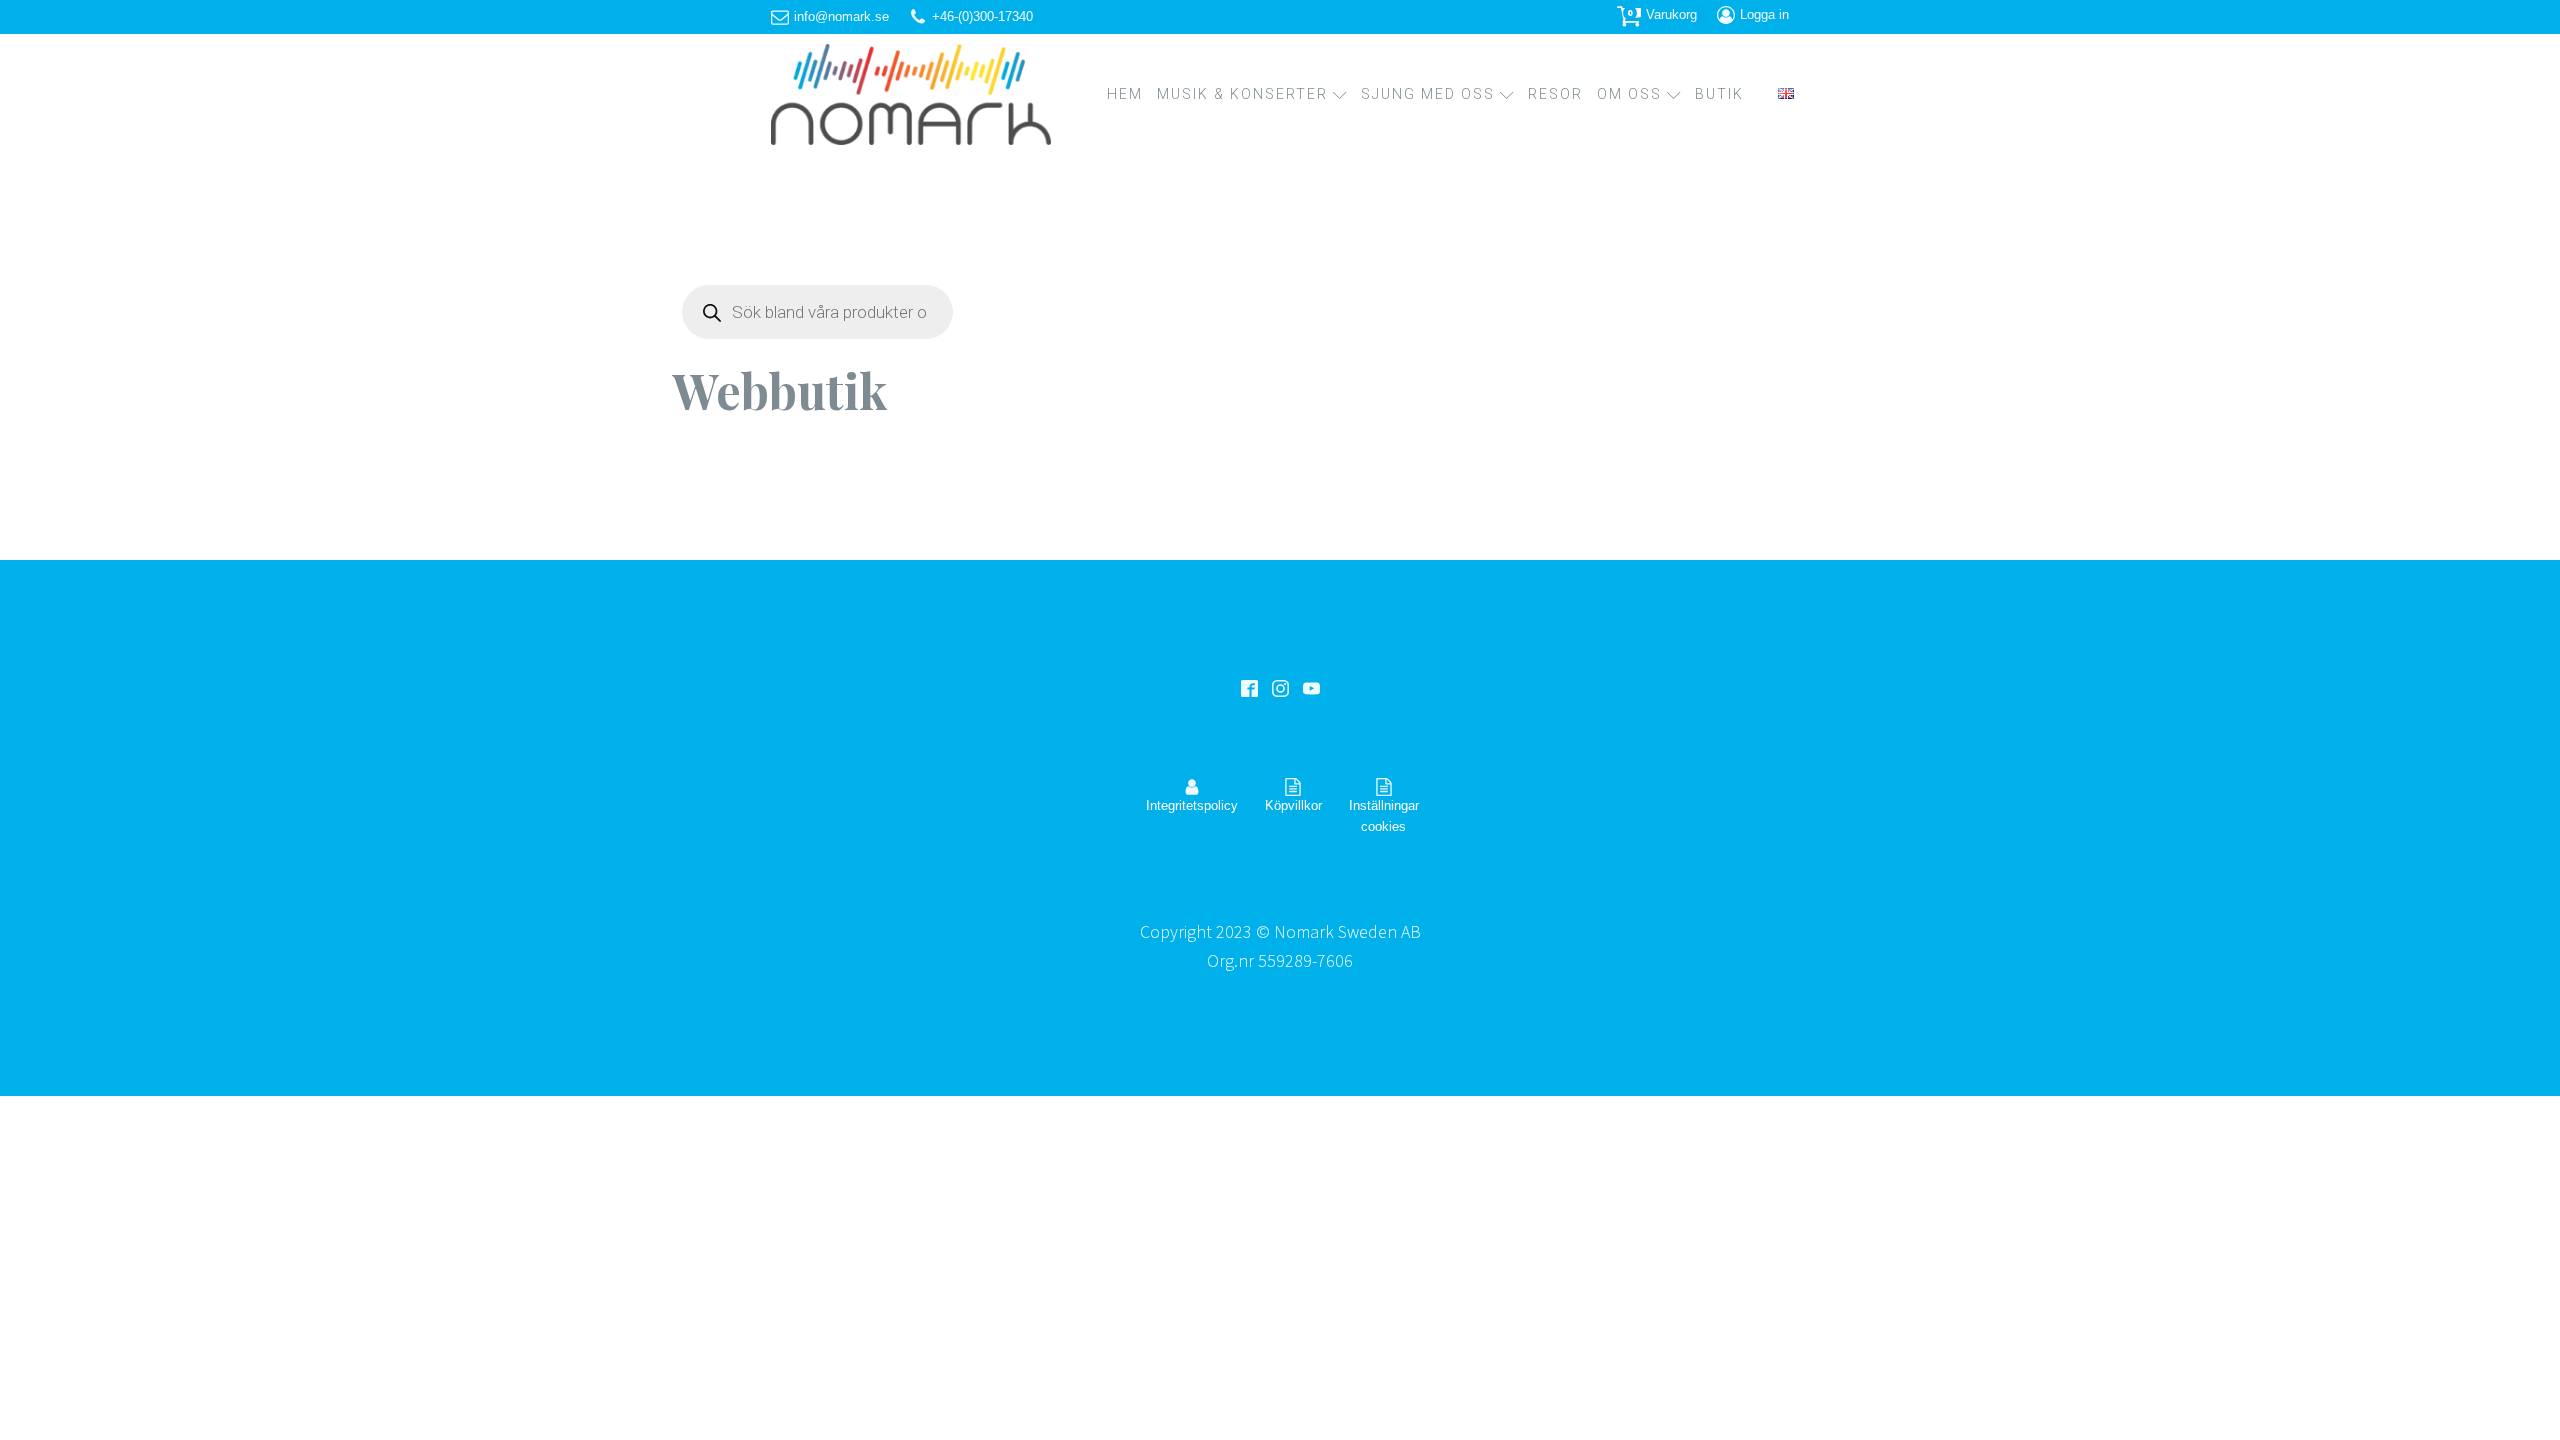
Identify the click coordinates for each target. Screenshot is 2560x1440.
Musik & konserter (1242, 94)
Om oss (1629, 94)
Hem (1125, 94)
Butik (1719, 94)
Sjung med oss (1428, 94)
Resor (1555, 94)
